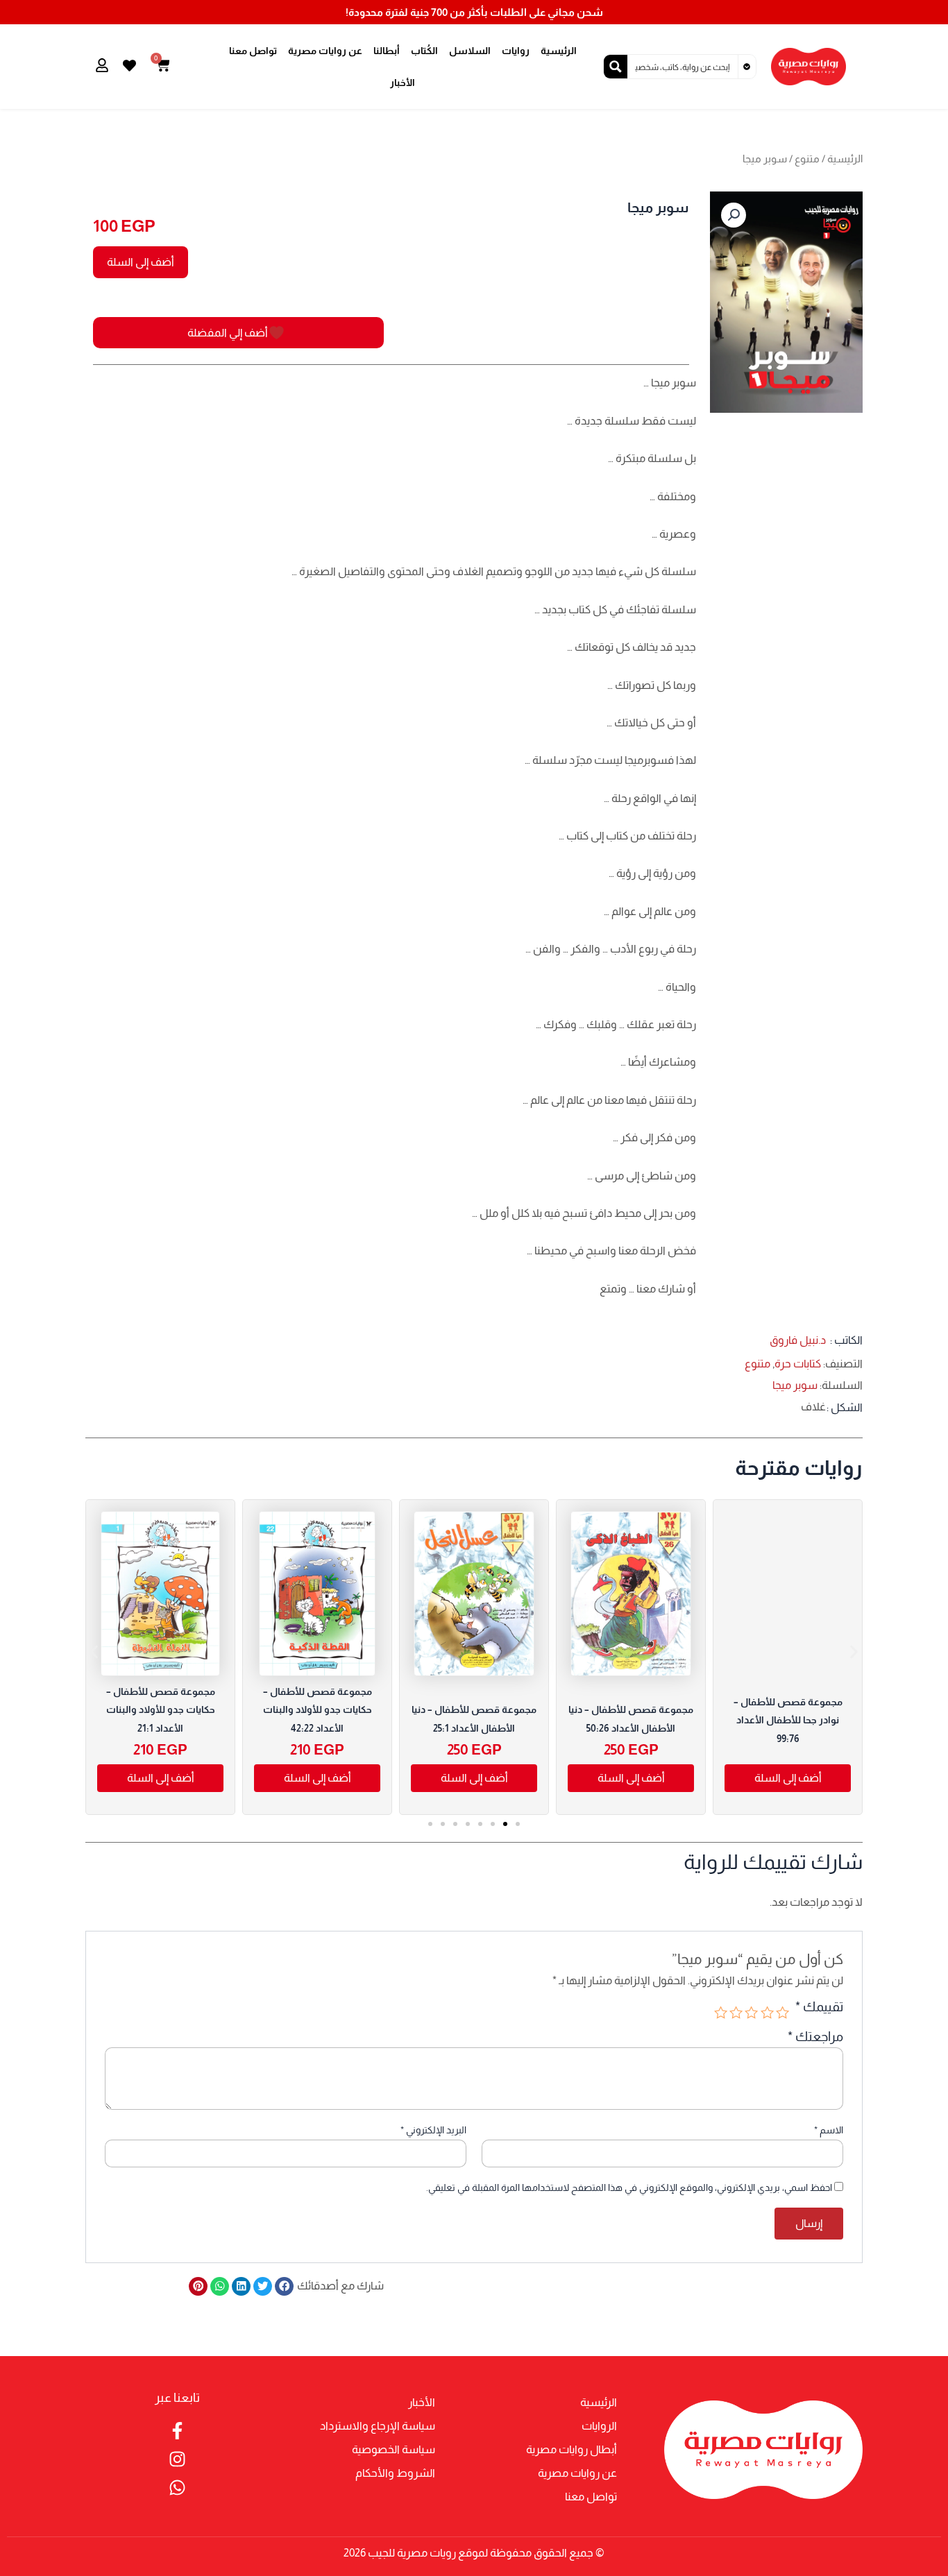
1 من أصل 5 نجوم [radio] (782, 2012)
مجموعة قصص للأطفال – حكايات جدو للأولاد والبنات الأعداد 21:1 (161, 1710)
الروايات (599, 2426)
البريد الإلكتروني (433, 2130)
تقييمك (819, 2007)
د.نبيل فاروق (798, 1340)
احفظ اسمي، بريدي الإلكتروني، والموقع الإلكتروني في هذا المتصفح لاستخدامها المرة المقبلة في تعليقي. (629, 2187)
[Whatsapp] (177, 2488)
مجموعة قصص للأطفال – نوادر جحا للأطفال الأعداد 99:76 (788, 1720)
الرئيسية (559, 51)
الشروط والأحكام (395, 2473)
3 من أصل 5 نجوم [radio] (751, 2012)
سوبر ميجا (795, 1385)
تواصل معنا (253, 51)
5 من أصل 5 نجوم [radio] (721, 2012)
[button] (734, 215)
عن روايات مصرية (325, 51)
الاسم (829, 2130)
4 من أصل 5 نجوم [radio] (736, 2012)
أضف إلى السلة (141, 262)
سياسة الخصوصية (393, 2449)
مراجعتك (815, 2037)
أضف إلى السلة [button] (631, 1778)
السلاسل (470, 51)
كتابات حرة (798, 1364)
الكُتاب (424, 51)
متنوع (807, 159)
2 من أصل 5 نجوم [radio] (767, 2012)
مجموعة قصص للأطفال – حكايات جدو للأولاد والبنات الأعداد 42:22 (318, 1710)
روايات (516, 51)
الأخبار (403, 83)
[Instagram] (177, 2459)
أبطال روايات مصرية (572, 2449)
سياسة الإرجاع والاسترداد (378, 2426)
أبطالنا (387, 51)
